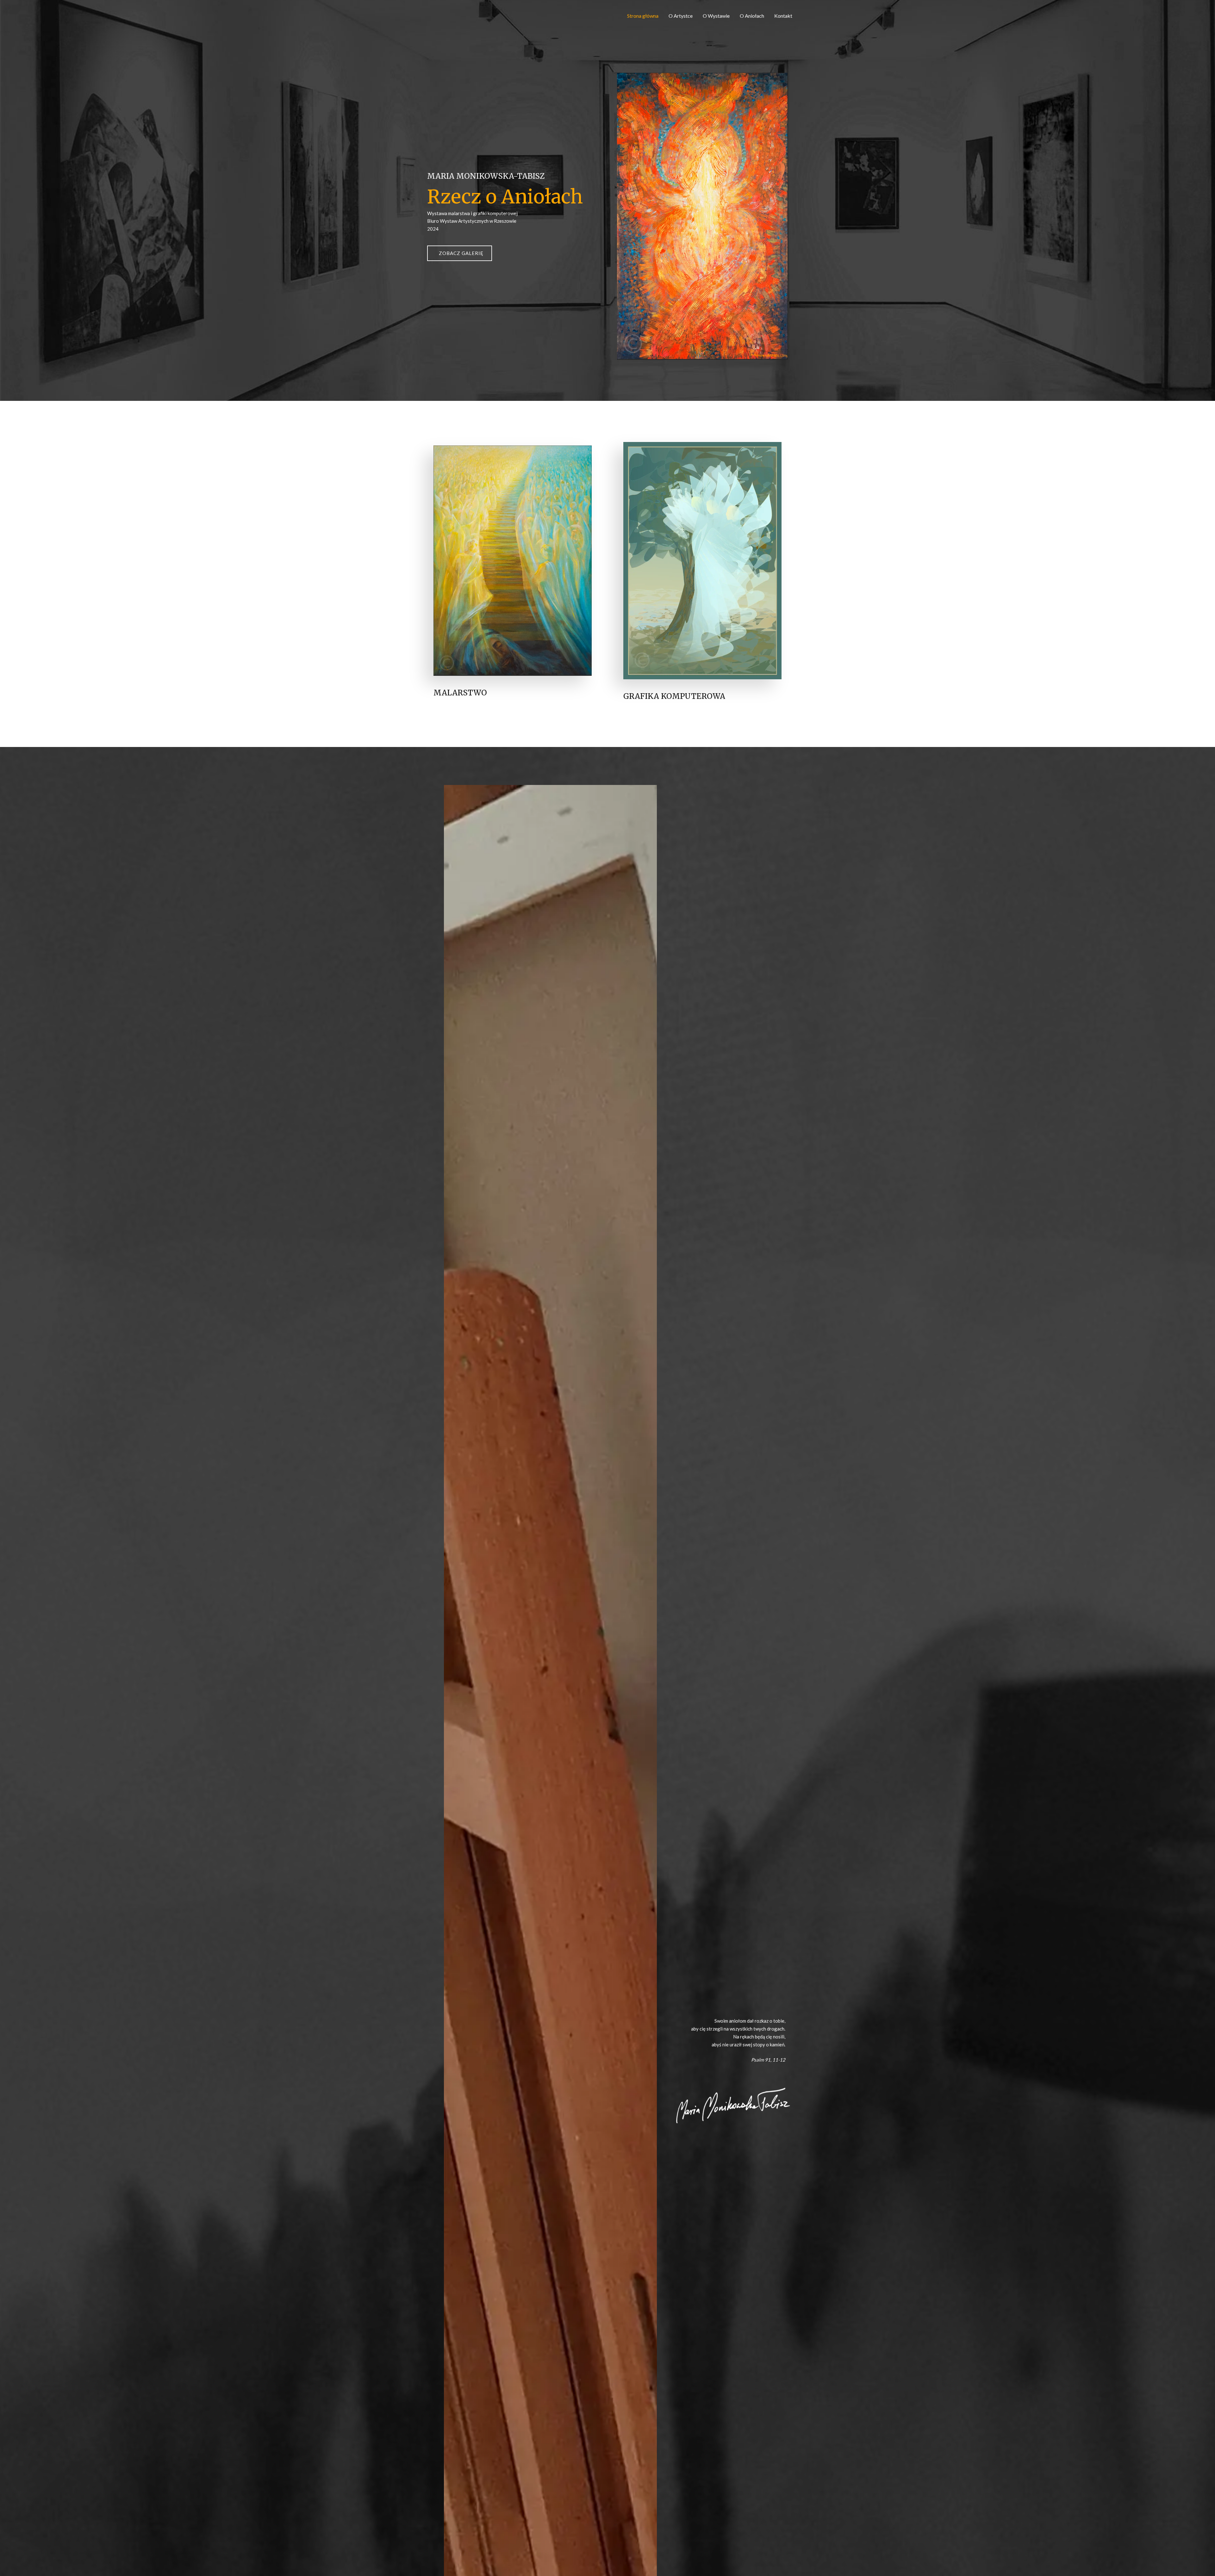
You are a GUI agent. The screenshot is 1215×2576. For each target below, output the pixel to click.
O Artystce (681, 16)
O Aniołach (752, 16)
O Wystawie (716, 16)
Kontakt (783, 16)
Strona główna (643, 16)
